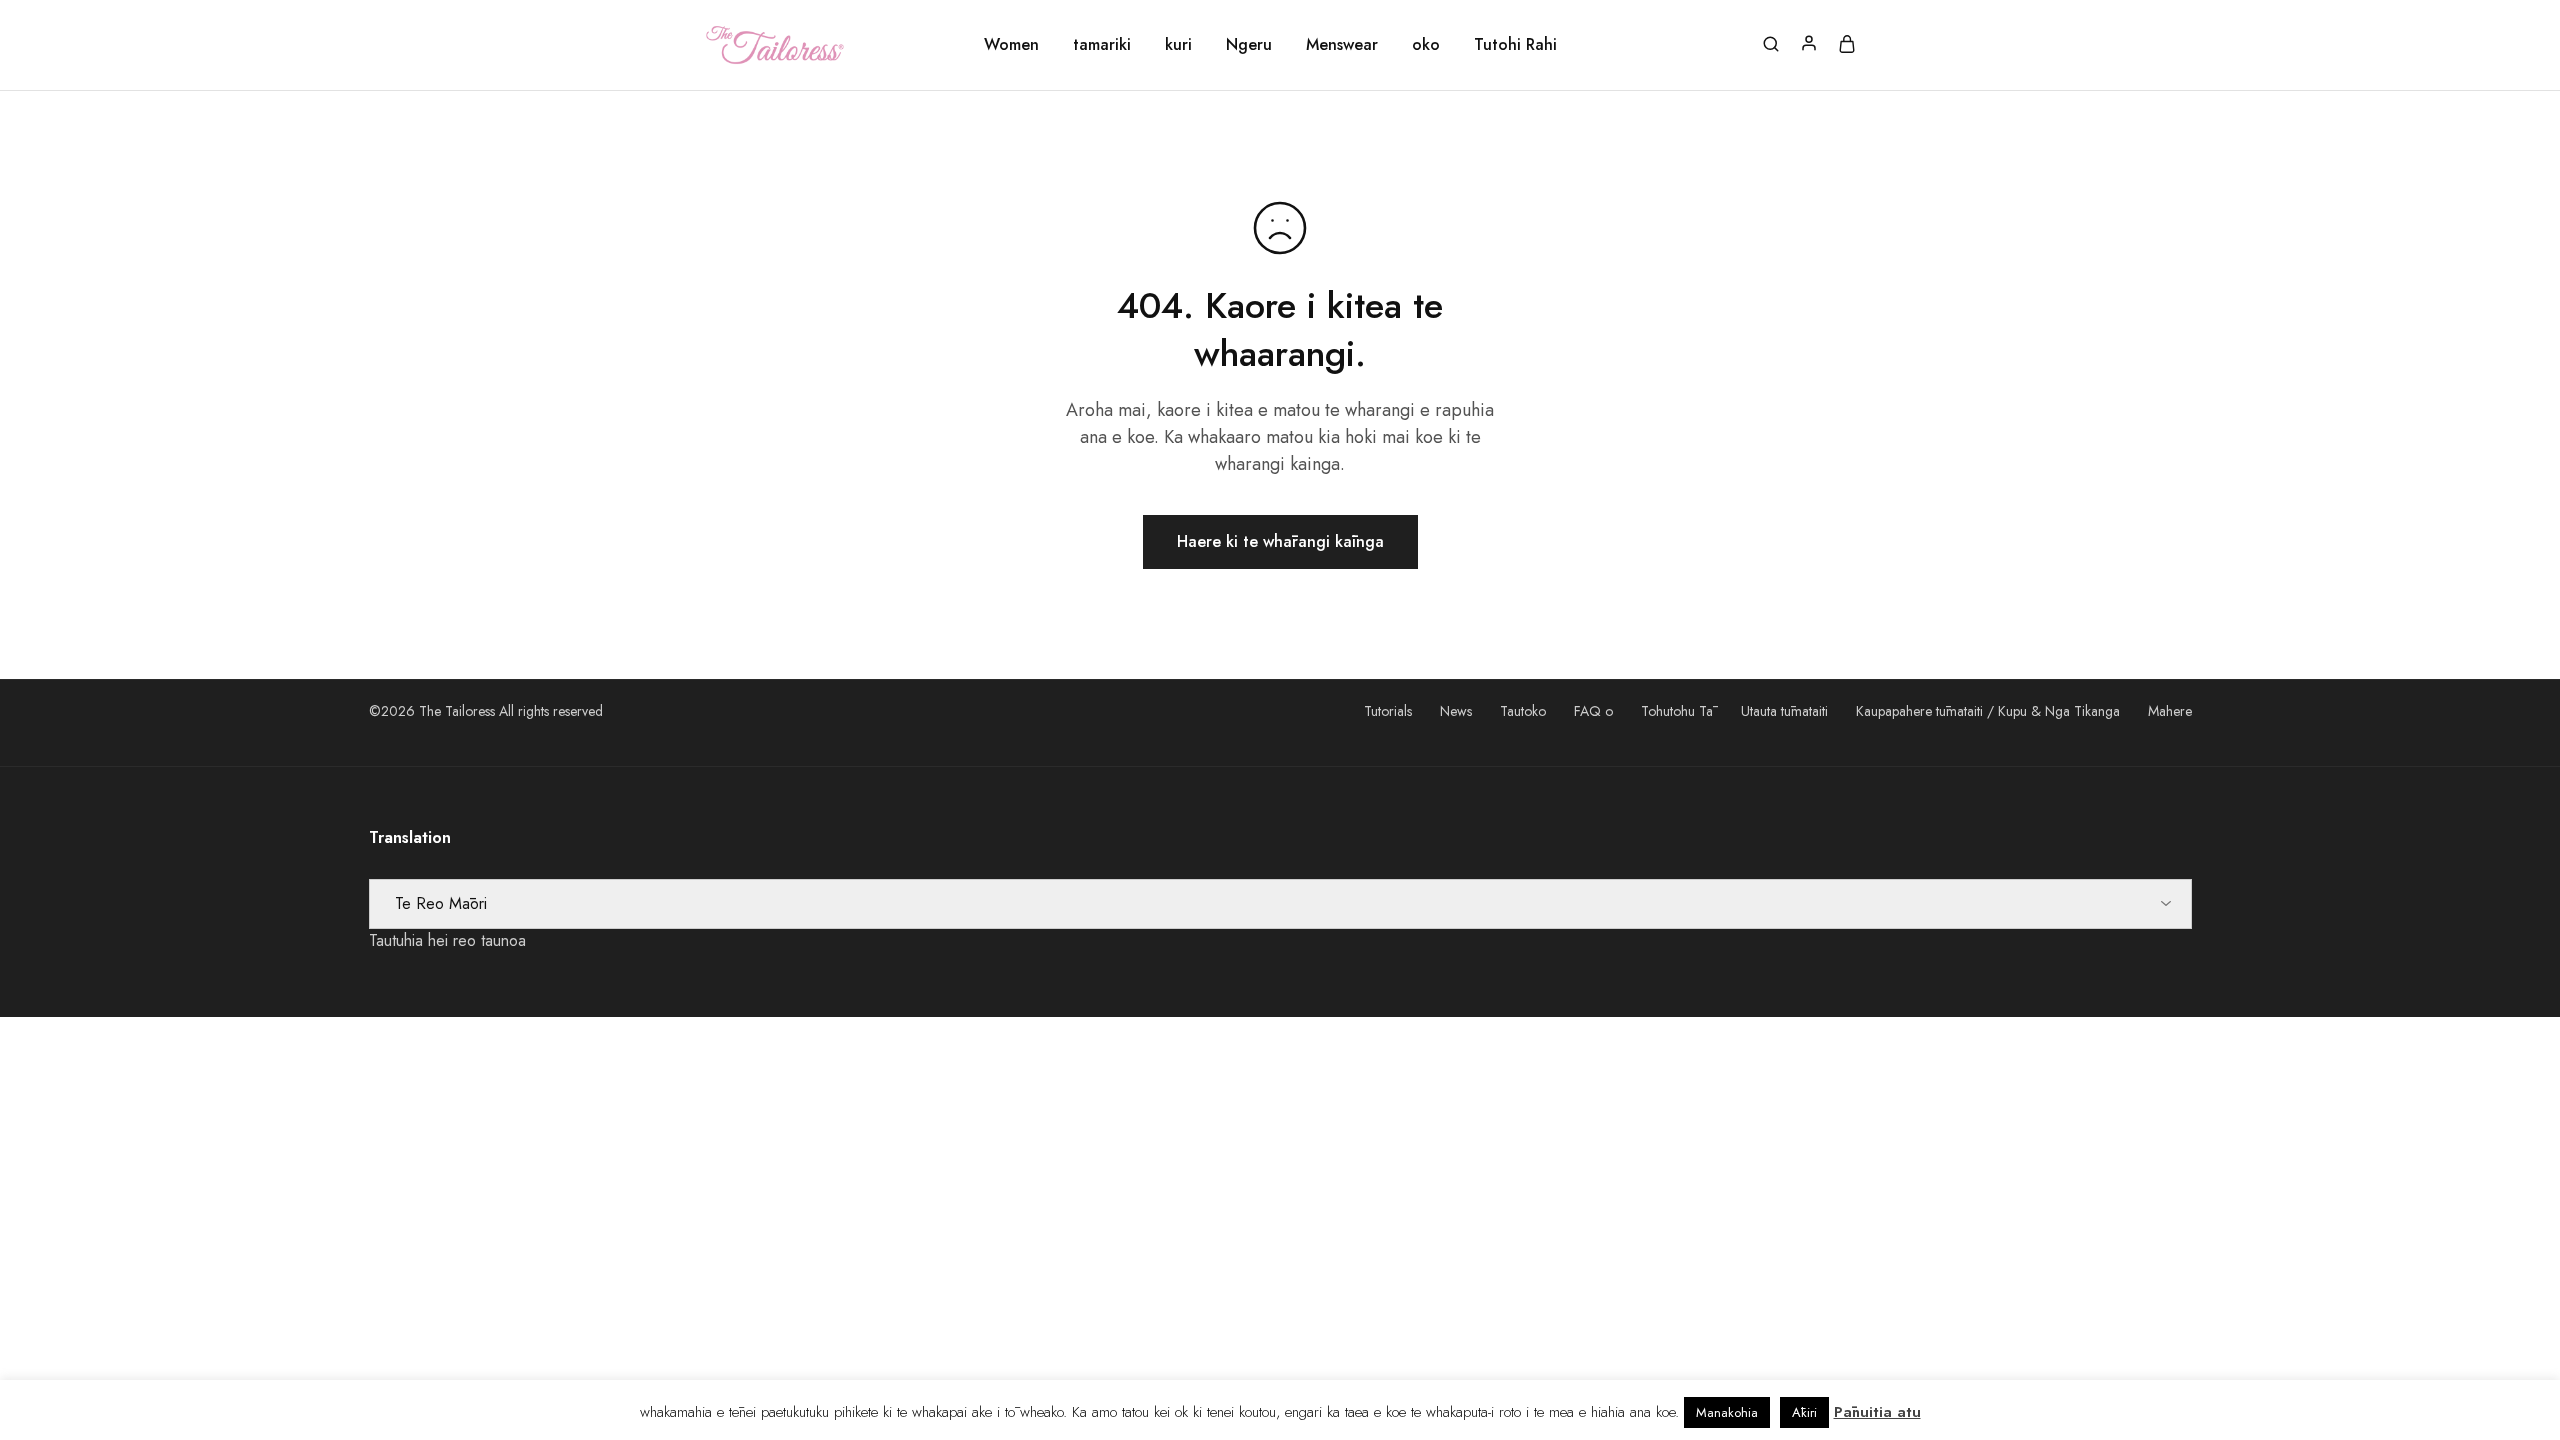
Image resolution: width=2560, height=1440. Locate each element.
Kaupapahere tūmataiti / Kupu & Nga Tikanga (1988, 711)
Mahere (2170, 711)
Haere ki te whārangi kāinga (1280, 541)
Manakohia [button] (1727, 1412)
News (1456, 711)
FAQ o (1593, 711)
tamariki (1102, 45)
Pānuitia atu (1877, 1412)
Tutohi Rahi (1515, 45)
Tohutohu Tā (1677, 711)
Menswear (1342, 45)
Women (1011, 45)
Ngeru (1249, 45)
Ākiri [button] (1804, 1412)
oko (1426, 45)
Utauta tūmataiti (1784, 711)
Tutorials (1388, 711)
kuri (1178, 45)
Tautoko (1523, 711)
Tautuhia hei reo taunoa (447, 940)
